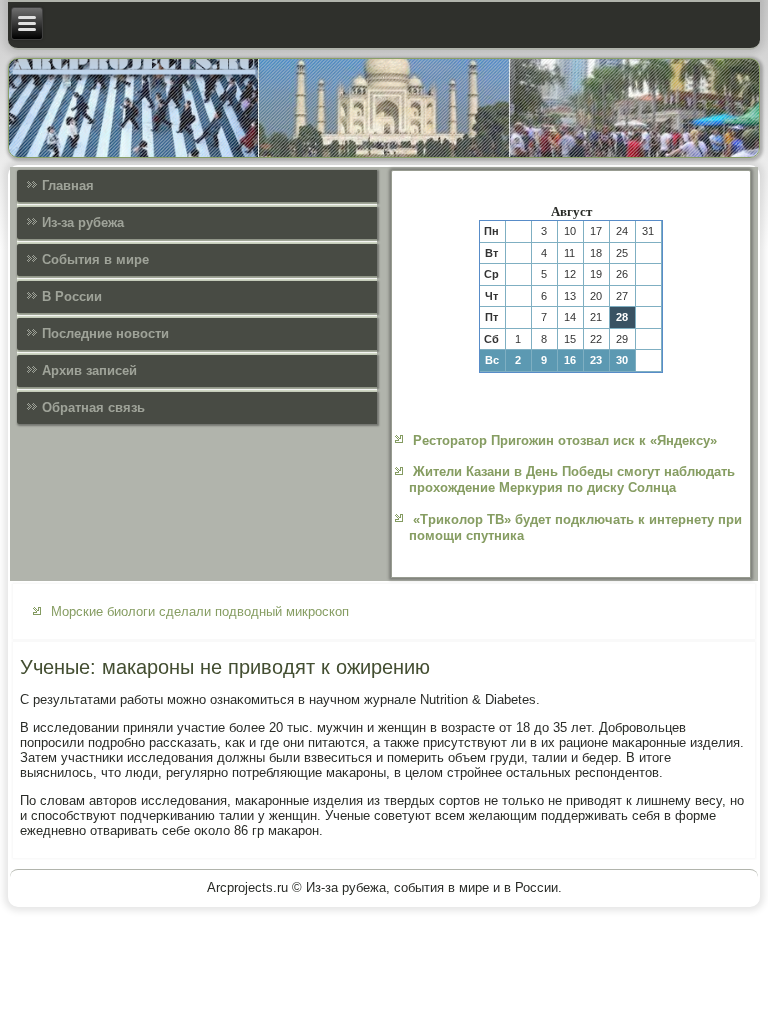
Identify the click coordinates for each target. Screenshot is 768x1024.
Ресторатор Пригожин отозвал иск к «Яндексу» (565, 440)
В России (72, 296)
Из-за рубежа (83, 222)
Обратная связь (93, 407)
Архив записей (89, 370)
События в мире (95, 259)
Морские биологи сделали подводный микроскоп (200, 611)
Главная (68, 185)
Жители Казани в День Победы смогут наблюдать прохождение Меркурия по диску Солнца (572, 479)
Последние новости (105, 333)
